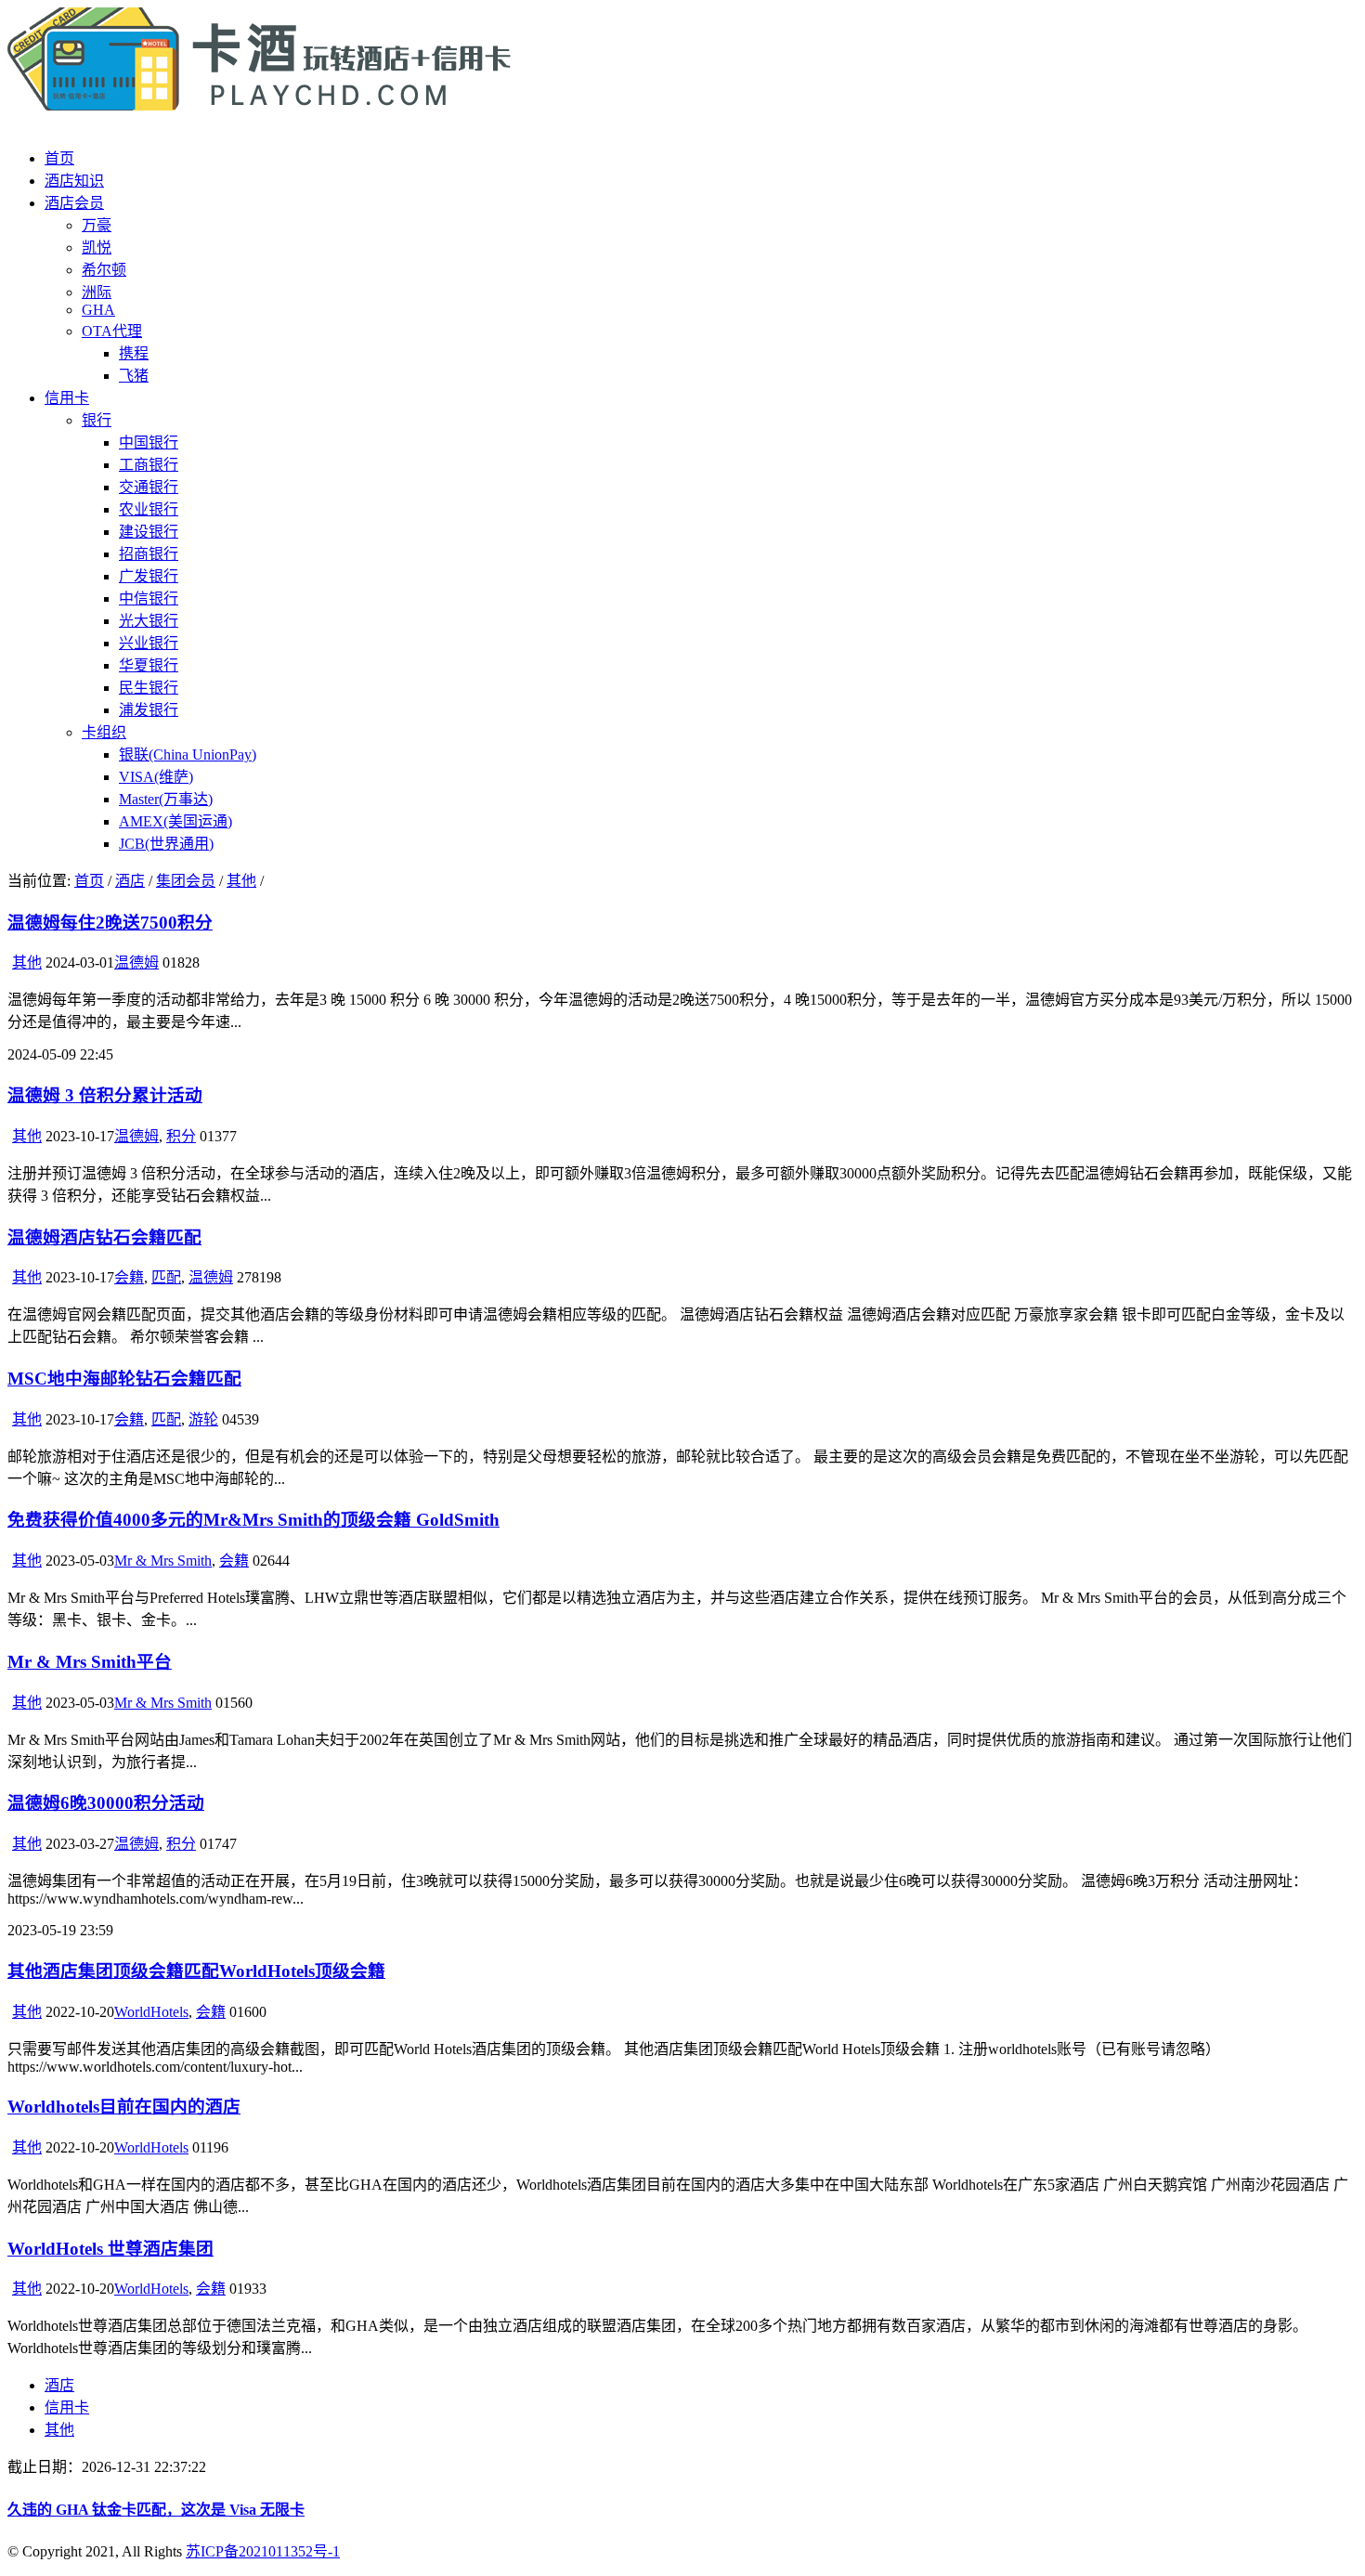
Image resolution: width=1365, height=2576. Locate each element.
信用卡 (67, 398)
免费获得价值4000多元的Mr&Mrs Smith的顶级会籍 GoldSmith (253, 1520)
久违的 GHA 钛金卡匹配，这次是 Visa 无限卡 (156, 2510)
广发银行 (149, 576)
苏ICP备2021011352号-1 (263, 2551)
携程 (134, 353)
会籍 (129, 1277)
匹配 (166, 1277)
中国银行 (149, 442)
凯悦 (97, 247)
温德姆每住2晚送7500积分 (110, 923)
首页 (59, 158)
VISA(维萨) (156, 777)
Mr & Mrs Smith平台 (90, 1662)
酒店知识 (74, 181)
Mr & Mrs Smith (163, 1561)
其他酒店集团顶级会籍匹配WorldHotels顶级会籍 (196, 1971)
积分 (181, 1136)
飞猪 (134, 376)
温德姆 (136, 963)
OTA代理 (112, 331)
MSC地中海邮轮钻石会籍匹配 (124, 1379)
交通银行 (149, 487)
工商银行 (149, 465)
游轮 (203, 1419)
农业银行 (149, 509)
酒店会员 (74, 203)
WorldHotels (151, 2012)
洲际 (97, 292)
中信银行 (149, 598)
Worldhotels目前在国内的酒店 (124, 2107)
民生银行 (149, 688)
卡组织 (104, 732)
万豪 (97, 225)
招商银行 (149, 554)
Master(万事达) (166, 799)
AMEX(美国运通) (175, 821)
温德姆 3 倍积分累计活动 (105, 1095)
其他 (241, 881)
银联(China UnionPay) (188, 755)
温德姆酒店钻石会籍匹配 (104, 1237)
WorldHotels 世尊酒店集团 (110, 2249)
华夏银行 (149, 665)
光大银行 (149, 621)
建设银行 (149, 532)
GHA (98, 310)
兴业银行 (149, 643)
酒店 (130, 881)
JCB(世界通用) (166, 844)
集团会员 (186, 881)
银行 (97, 420)
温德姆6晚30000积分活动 (106, 1803)
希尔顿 (104, 270)
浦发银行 (149, 710)
